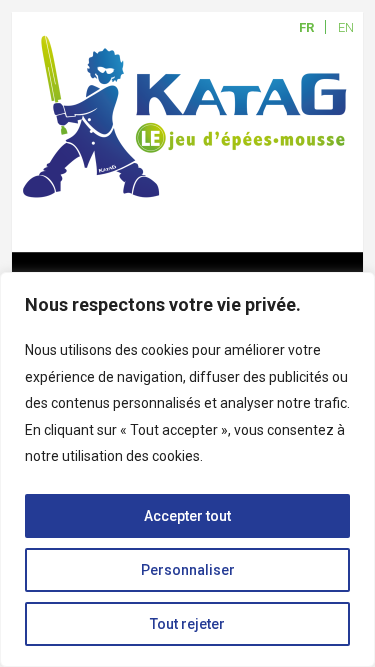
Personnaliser (188, 570)
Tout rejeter (187, 624)
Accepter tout (187, 516)
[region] (187, 469)
